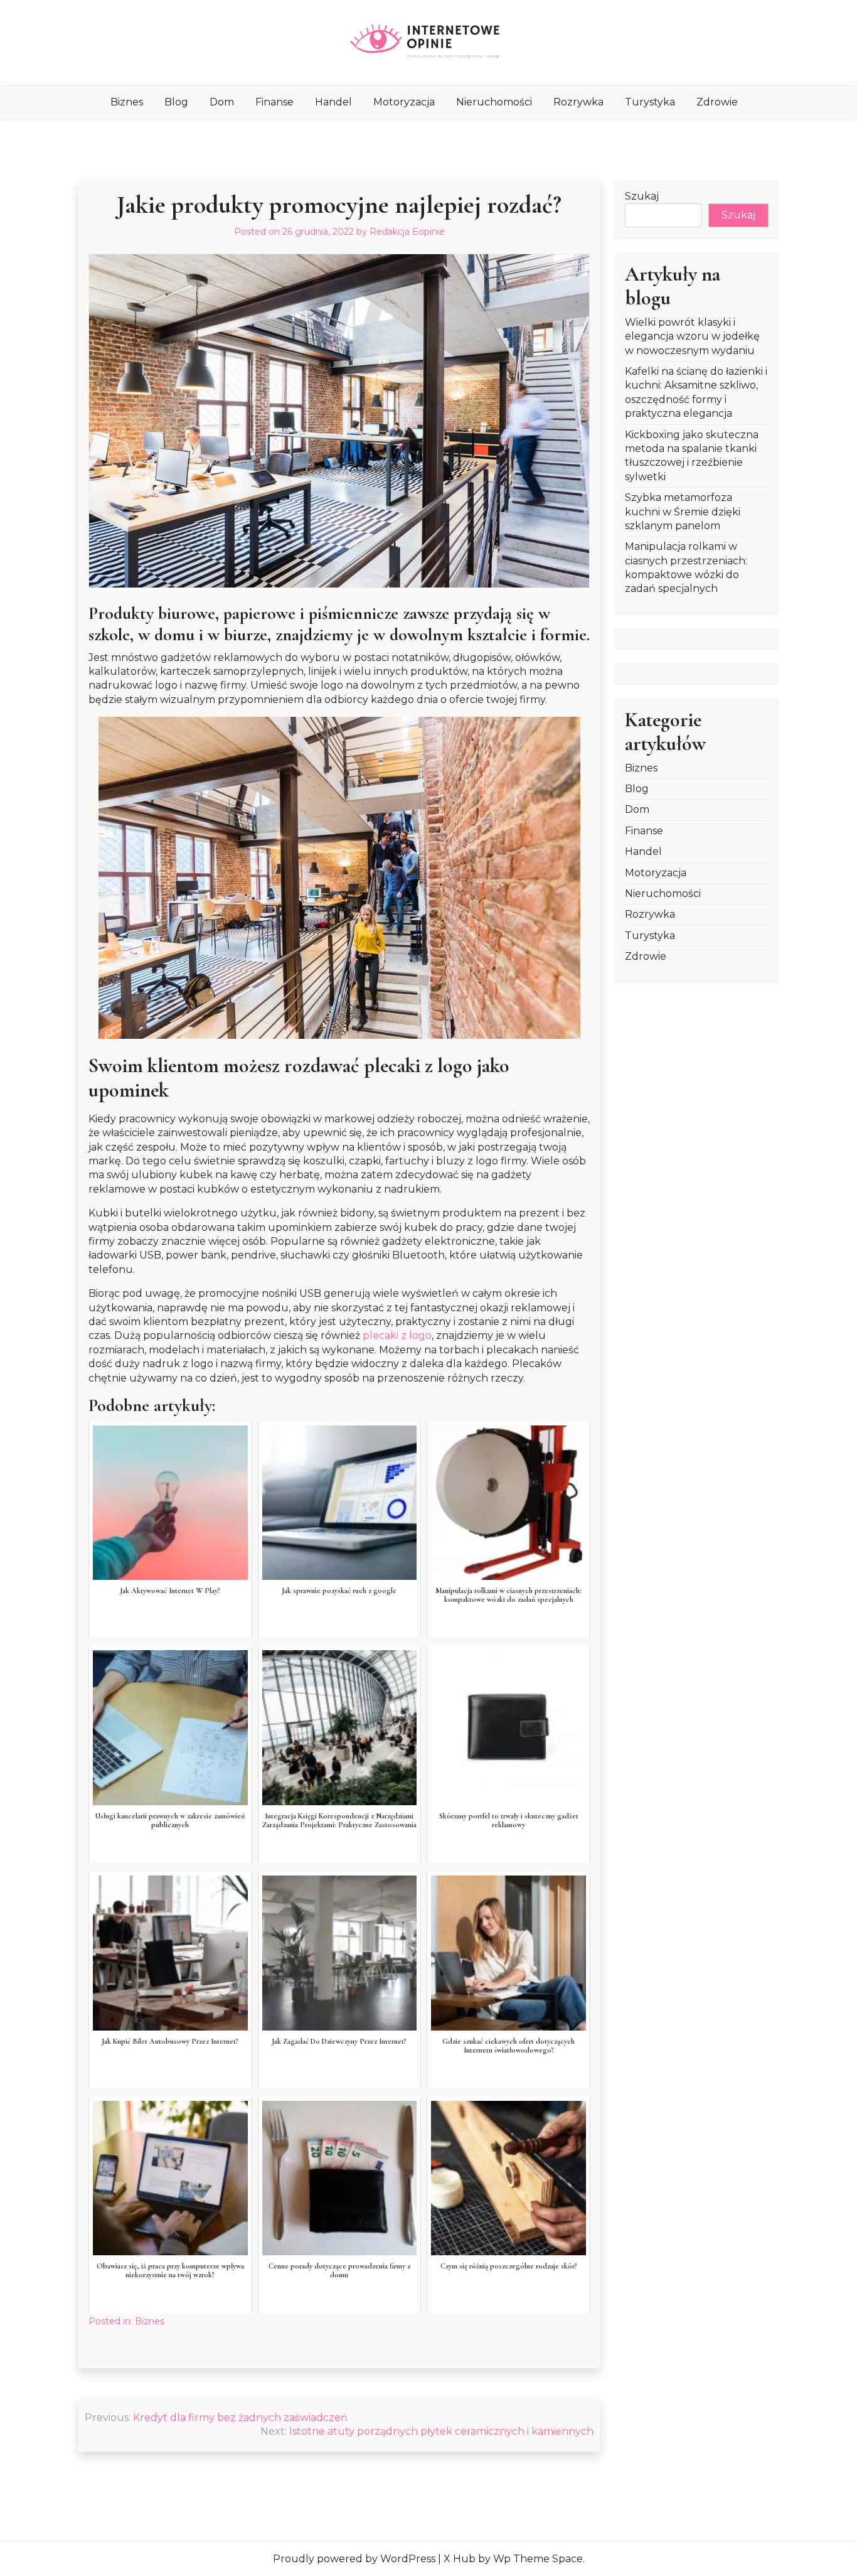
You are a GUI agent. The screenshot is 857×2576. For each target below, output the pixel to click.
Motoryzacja (404, 102)
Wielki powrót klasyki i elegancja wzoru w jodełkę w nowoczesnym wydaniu (692, 336)
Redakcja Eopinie (407, 232)
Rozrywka (578, 102)
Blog (176, 102)
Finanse (274, 102)
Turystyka (650, 102)
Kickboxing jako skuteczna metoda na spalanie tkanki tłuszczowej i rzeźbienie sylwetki (692, 456)
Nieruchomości (494, 102)
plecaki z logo (397, 1335)
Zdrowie (717, 102)
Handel (333, 102)
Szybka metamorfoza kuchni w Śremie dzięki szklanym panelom (683, 512)
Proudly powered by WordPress (354, 2559)
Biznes (127, 102)
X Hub (460, 2559)
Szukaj (642, 196)
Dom (222, 102)
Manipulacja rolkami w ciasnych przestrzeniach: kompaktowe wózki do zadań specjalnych (686, 567)
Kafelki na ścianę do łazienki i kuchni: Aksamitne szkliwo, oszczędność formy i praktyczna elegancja (696, 392)
